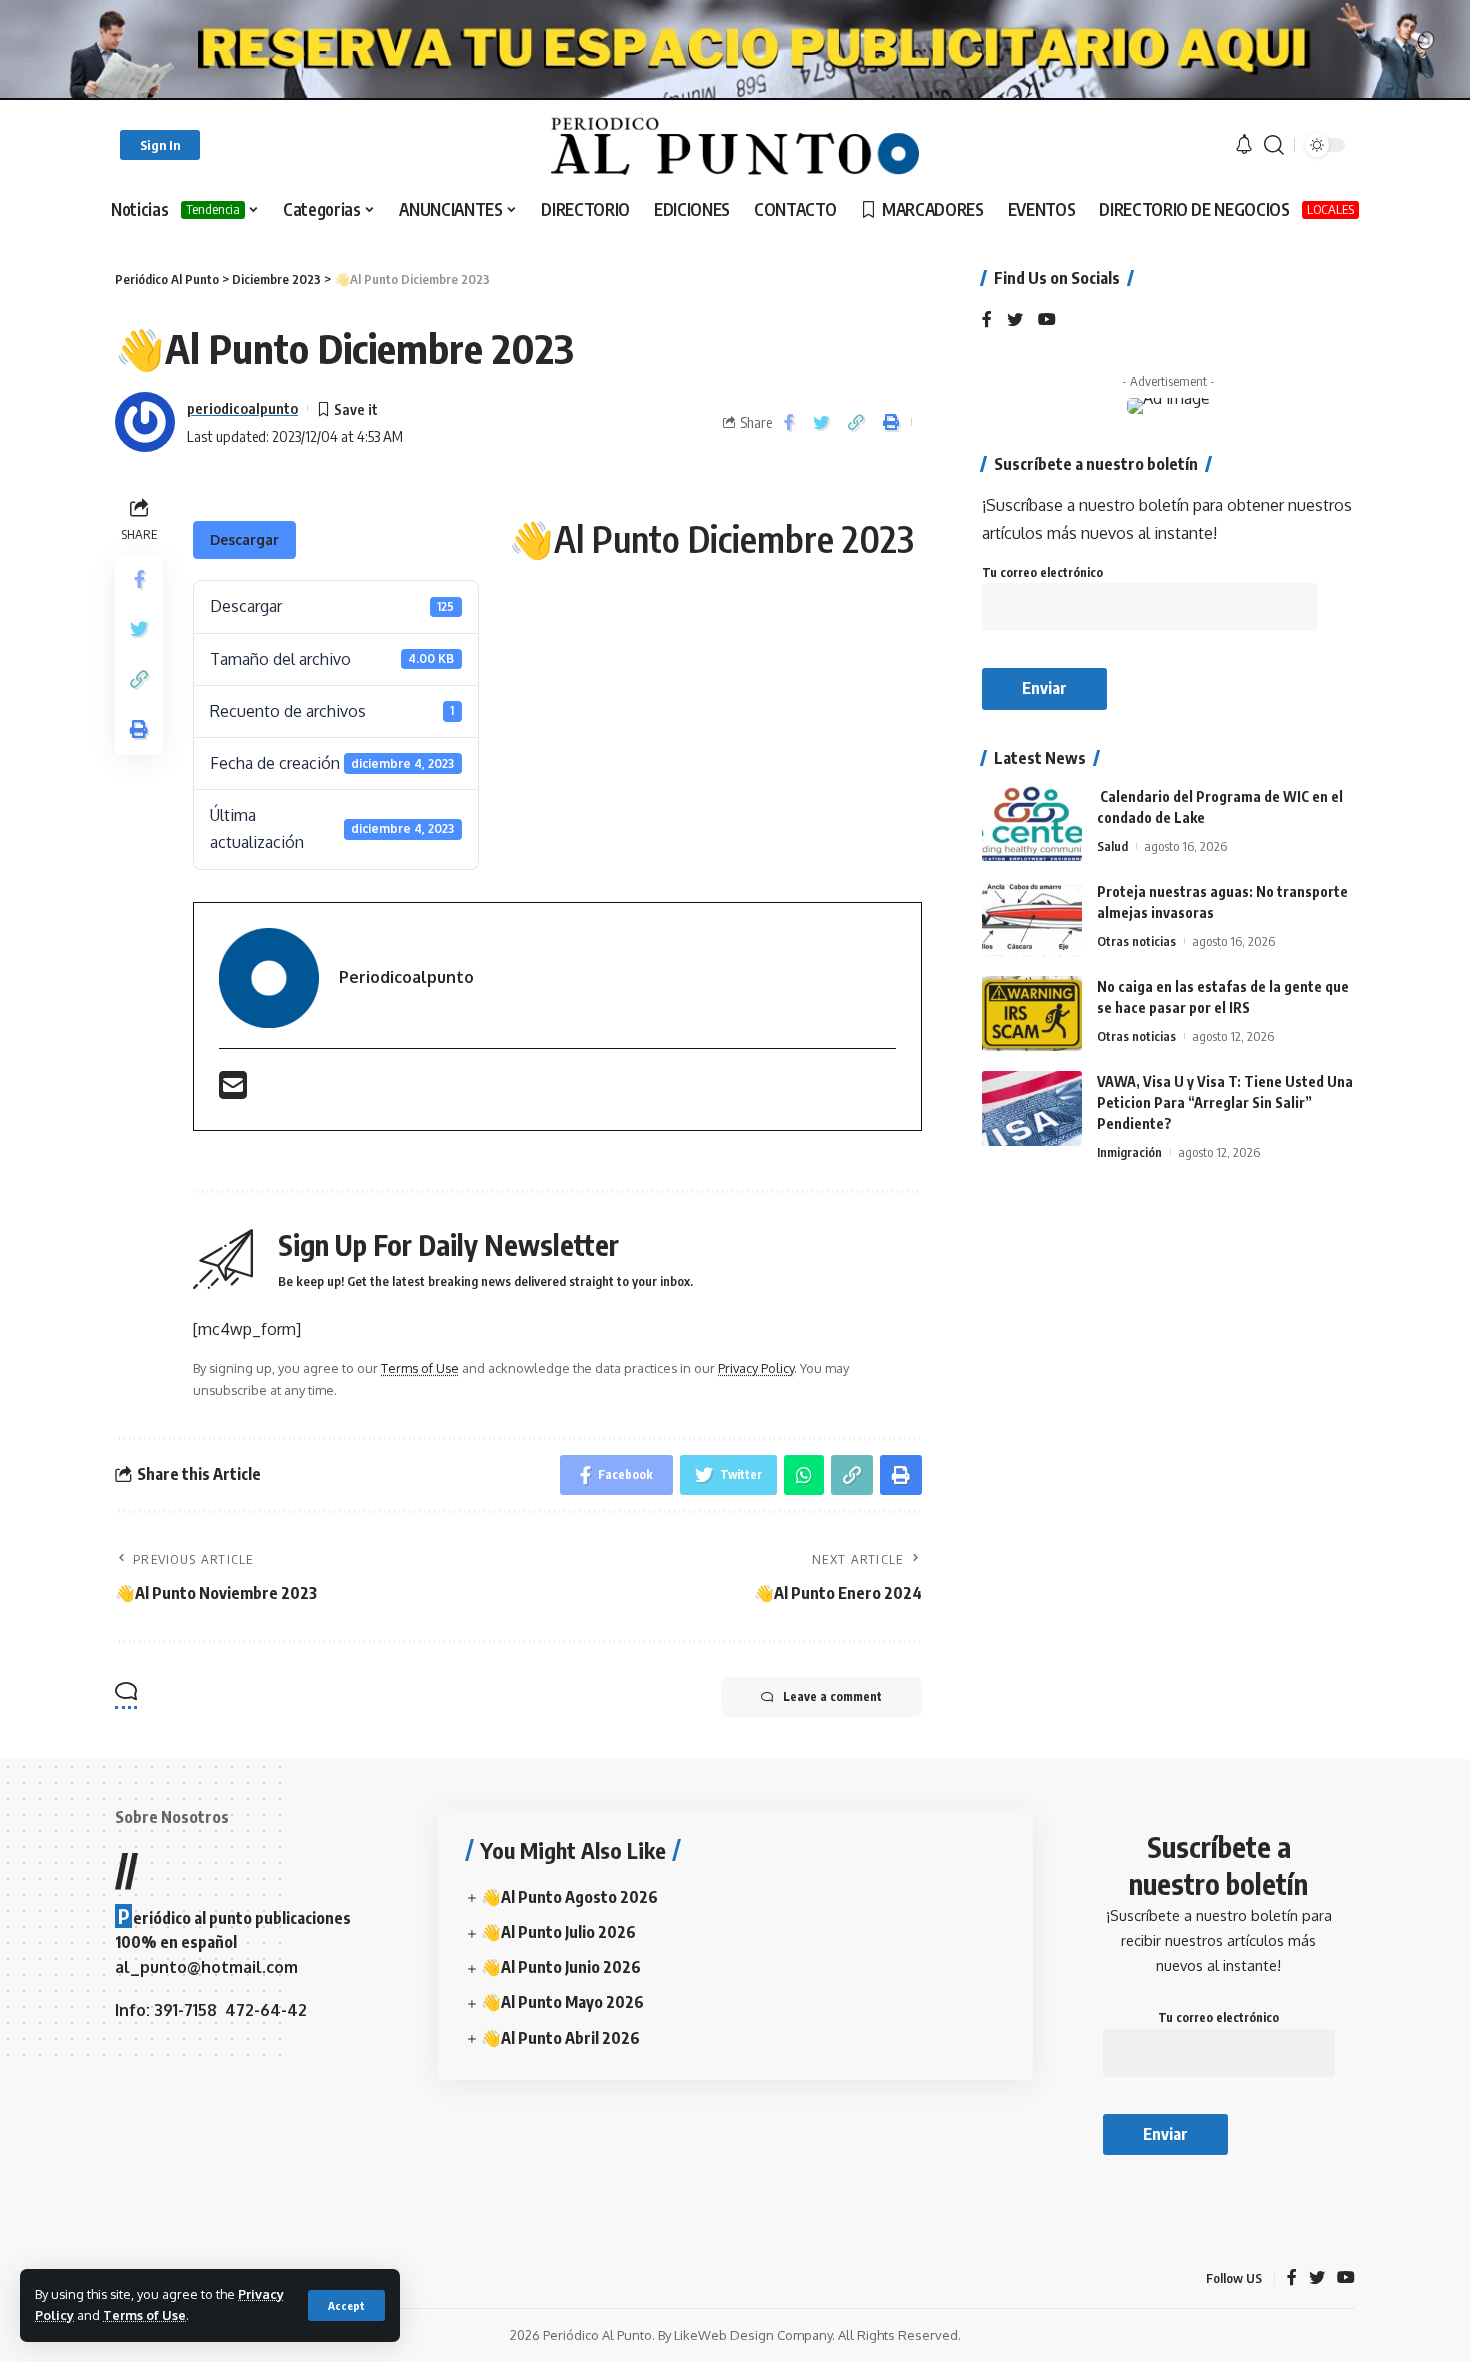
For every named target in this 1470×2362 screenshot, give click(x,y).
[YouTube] (1047, 320)
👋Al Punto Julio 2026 (558, 1932)
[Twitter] (1015, 320)
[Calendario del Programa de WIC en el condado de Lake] (1032, 823)
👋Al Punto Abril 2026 (560, 2038)
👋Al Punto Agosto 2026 (569, 1897)
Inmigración (1129, 1152)
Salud (1112, 846)
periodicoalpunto (242, 408)
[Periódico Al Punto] (735, 145)
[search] (1274, 145)
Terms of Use (144, 2315)
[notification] (1244, 145)
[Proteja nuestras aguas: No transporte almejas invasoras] (1032, 918)
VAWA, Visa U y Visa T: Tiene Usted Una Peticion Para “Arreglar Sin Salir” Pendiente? (1225, 1102)
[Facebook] (987, 320)
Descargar (244, 539)
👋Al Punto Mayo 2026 (562, 2002)
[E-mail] (233, 1091)
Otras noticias (1136, 941)
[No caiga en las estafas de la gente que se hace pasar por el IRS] (1032, 1013)
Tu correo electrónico (1042, 572)
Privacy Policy (756, 1368)
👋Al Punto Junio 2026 (561, 1967)
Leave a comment (832, 1696)
